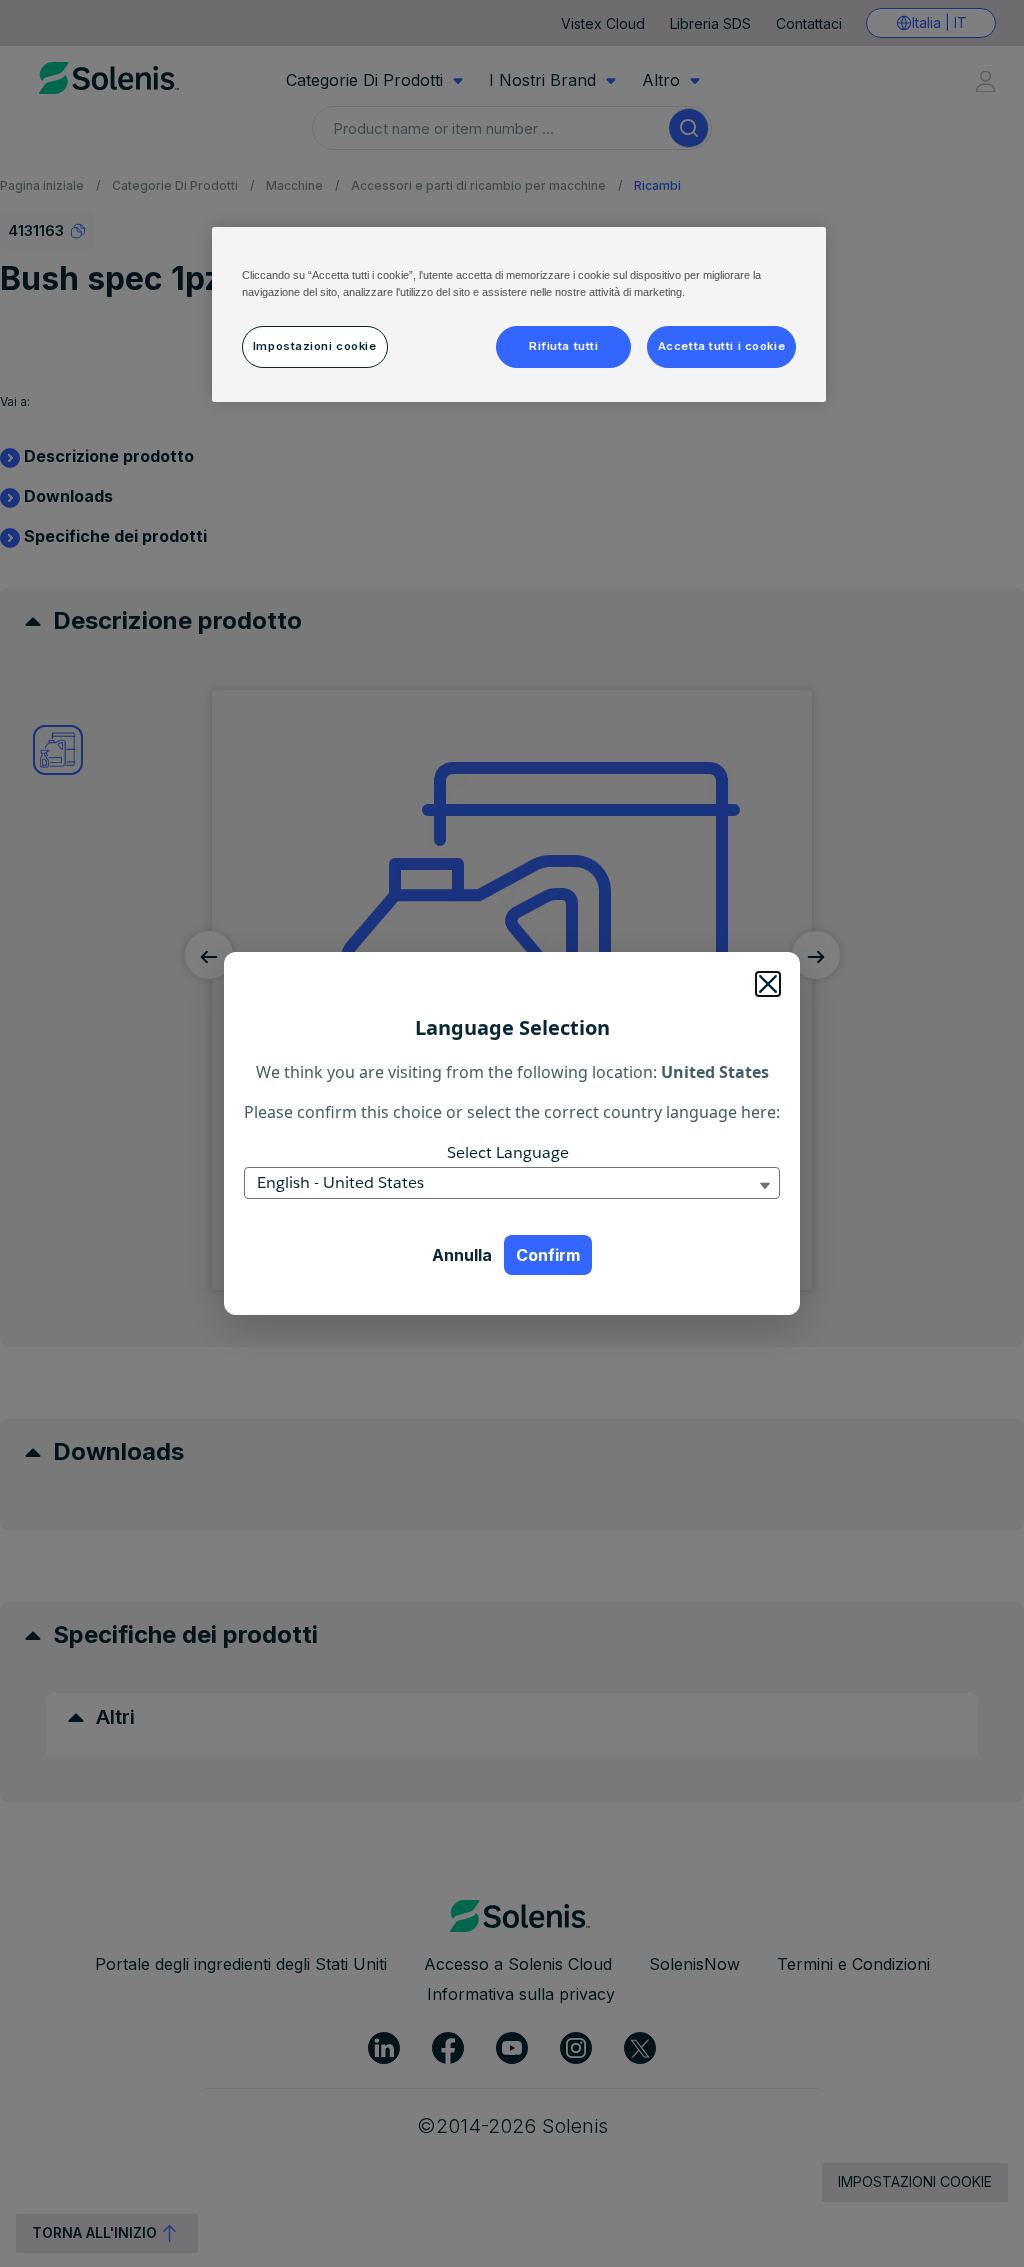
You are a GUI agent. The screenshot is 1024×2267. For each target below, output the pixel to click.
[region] (519, 314)
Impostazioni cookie (315, 346)
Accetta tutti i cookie (722, 346)
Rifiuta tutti (563, 346)
